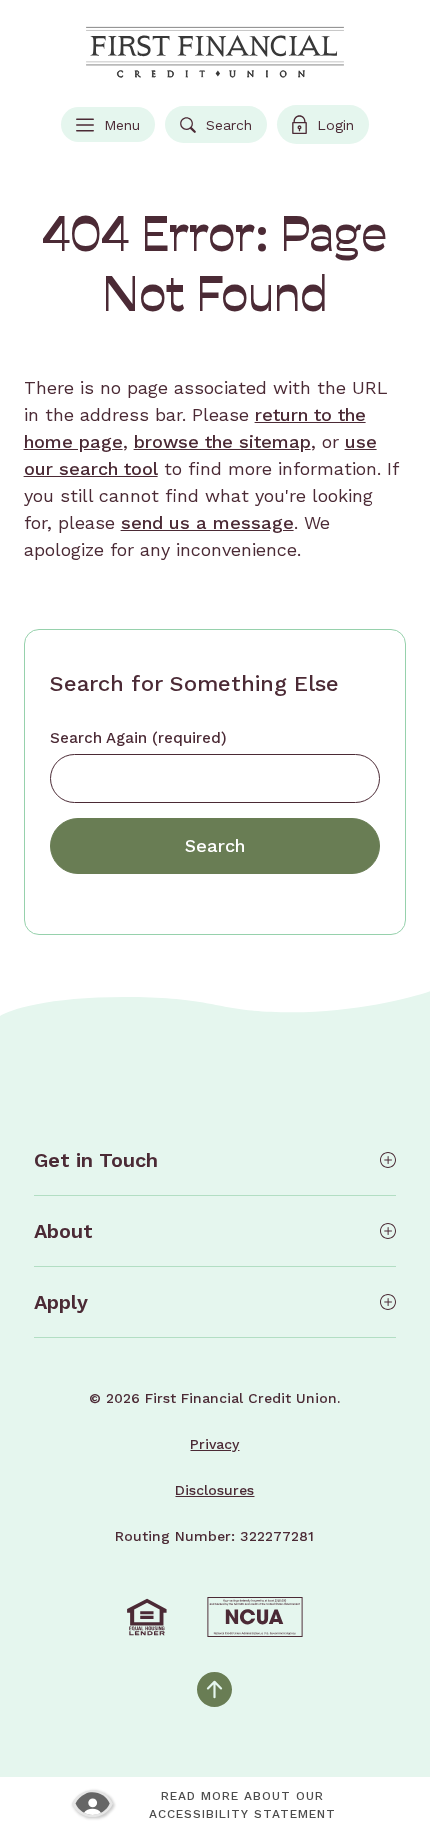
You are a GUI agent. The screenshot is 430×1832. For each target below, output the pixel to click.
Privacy (214, 1444)
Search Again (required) (138, 738)
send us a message (207, 522)
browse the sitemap (222, 441)
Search (215, 128)
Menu (115, 128)
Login (330, 128)
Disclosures (214, 1490)
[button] (215, 1160)
